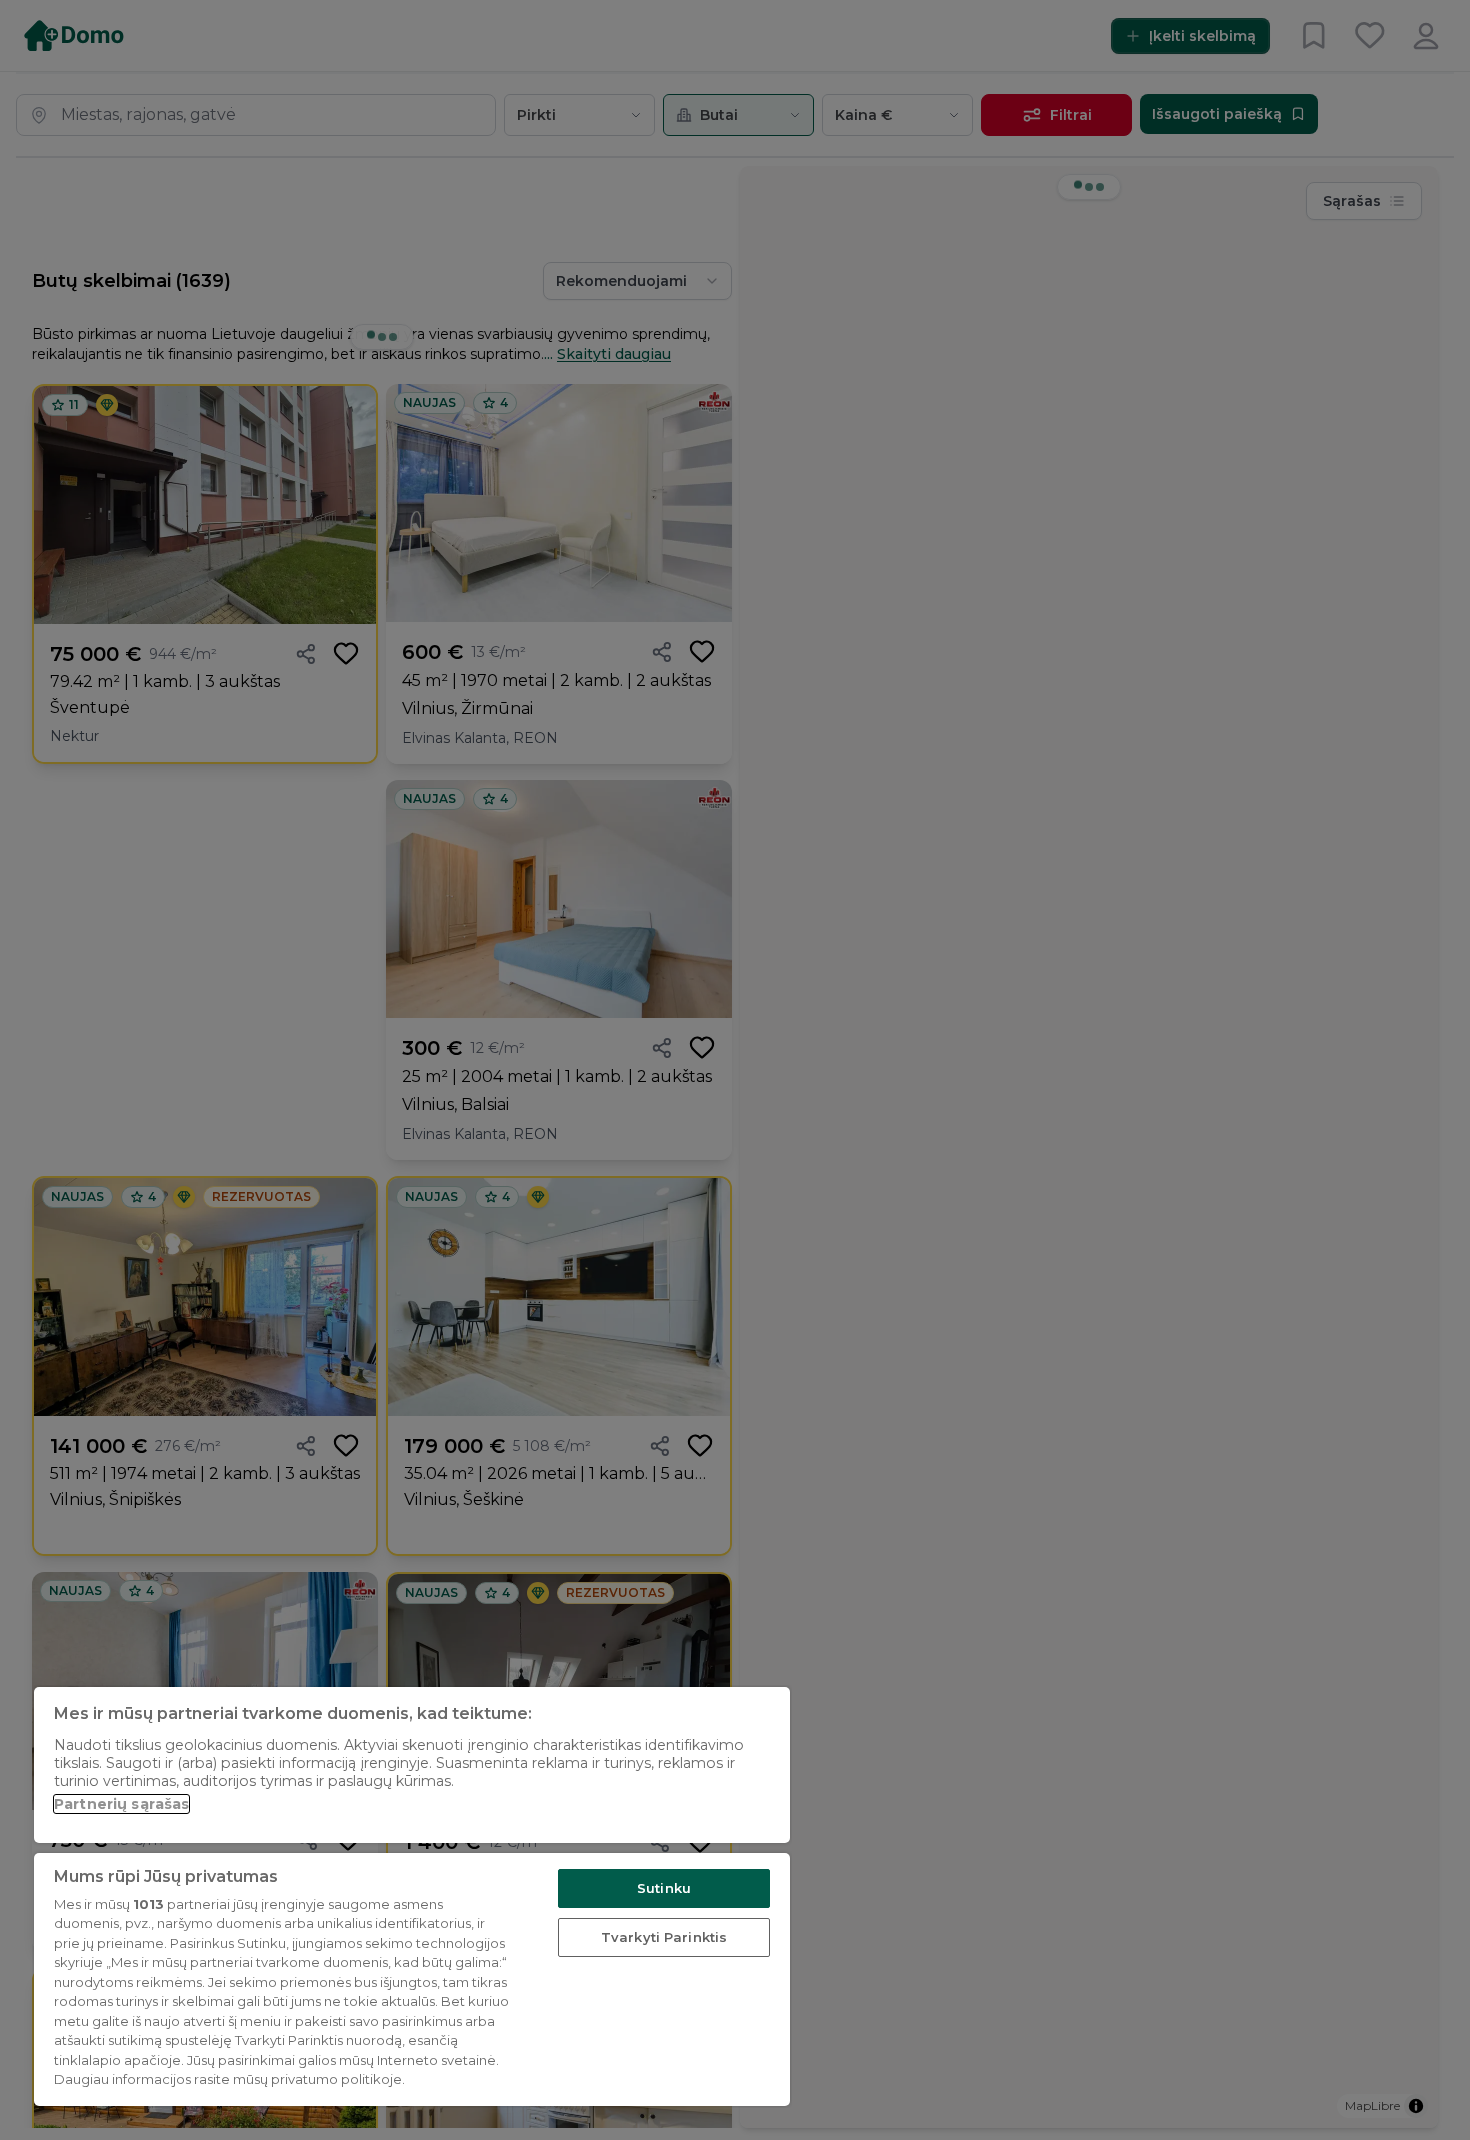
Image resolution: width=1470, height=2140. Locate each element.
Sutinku (664, 1888)
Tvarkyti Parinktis (664, 1937)
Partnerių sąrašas (121, 1804)
